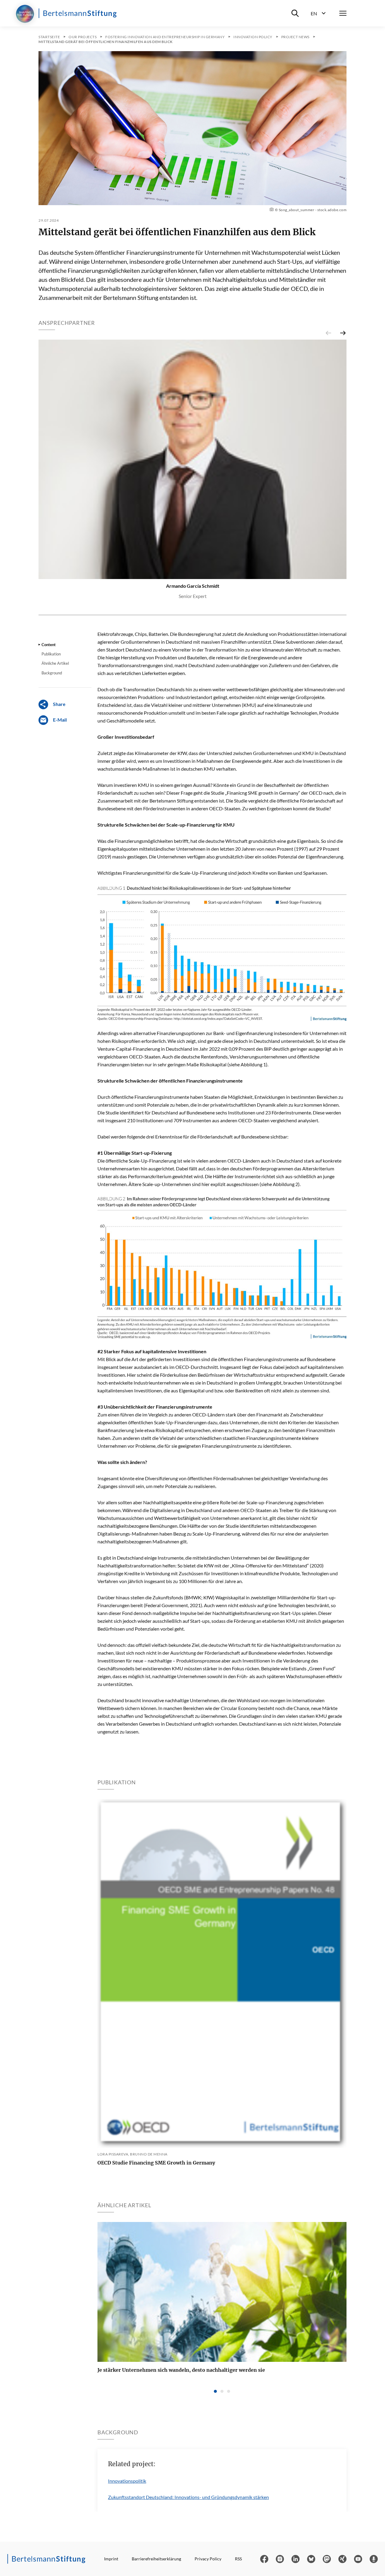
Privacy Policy (208, 2559)
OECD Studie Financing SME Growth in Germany (156, 2163)
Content (49, 645)
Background (52, 673)
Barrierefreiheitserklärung (156, 2559)
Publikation (51, 654)
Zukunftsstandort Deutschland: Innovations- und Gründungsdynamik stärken (188, 2497)
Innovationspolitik (127, 2481)
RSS (238, 2559)
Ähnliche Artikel (55, 663)
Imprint (111, 2559)
